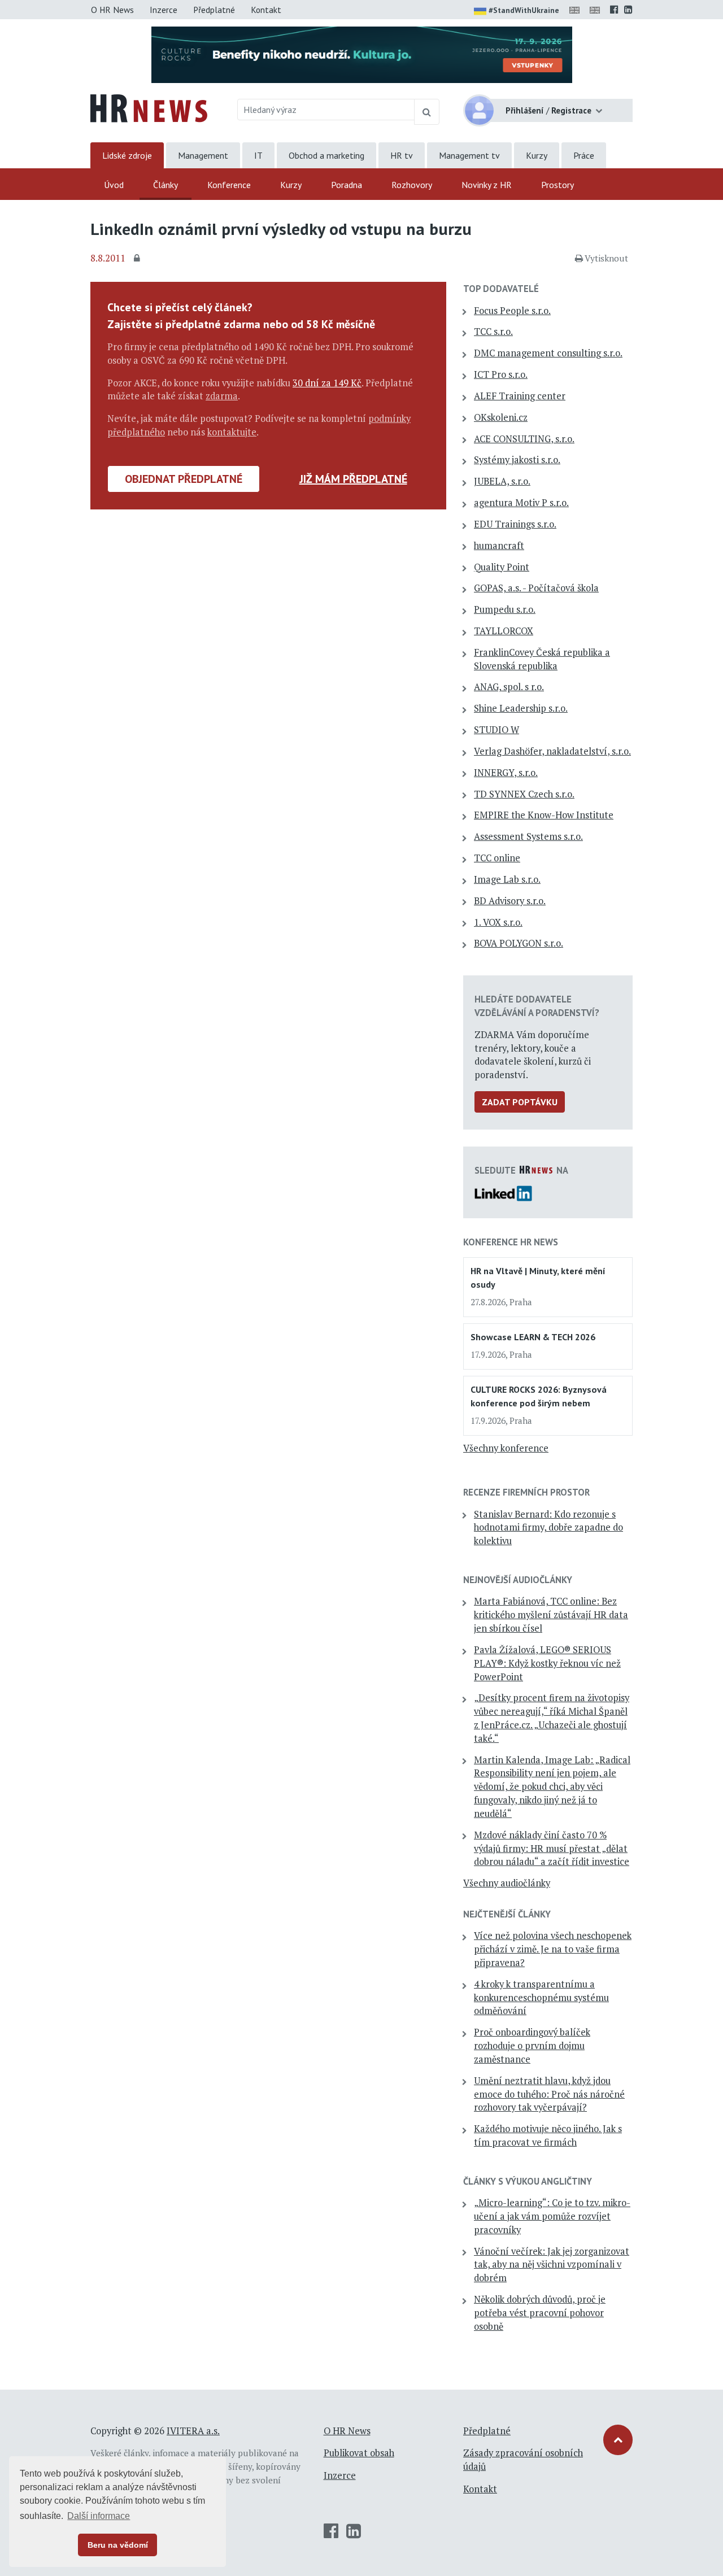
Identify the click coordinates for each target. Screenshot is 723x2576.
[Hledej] (427, 112)
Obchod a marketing (326, 155)
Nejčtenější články (507, 1914)
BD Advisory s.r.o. (510, 901)
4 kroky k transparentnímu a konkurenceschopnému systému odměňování (541, 1998)
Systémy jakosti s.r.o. (517, 460)
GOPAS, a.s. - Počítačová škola (536, 588)
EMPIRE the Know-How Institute (544, 815)
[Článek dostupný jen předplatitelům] (138, 259)
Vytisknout (606, 258)
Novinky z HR (487, 185)
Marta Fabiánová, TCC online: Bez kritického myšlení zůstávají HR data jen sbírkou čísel (551, 1615)
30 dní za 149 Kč (327, 383)
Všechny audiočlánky (507, 1883)
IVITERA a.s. (193, 2431)
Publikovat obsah (359, 2453)
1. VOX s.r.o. (498, 922)
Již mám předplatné (353, 479)
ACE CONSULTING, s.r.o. (524, 439)
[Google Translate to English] (597, 10)
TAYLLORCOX (504, 631)
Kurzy (537, 155)
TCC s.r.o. (493, 332)
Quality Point (502, 567)
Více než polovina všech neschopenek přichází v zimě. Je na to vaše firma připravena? (553, 1949)
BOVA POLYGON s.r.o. (519, 943)
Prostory (558, 185)
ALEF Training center (520, 396)
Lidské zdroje (127, 155)
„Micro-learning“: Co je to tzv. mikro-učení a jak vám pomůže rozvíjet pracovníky (552, 2216)
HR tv (402, 155)
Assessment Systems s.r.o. (528, 836)
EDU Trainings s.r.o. (515, 524)
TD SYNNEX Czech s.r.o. (524, 794)
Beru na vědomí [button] (118, 2545)
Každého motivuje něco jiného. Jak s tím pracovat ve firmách (548, 2135)
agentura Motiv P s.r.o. (521, 503)
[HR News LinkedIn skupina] (628, 10)
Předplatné (214, 10)
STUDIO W (496, 730)
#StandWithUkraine (524, 10)
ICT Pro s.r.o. (501, 374)
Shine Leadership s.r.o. (521, 708)
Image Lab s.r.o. (507, 879)
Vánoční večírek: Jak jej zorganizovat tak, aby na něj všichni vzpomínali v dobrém (552, 2265)
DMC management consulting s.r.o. (548, 353)
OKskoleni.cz (501, 417)
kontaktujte (232, 432)
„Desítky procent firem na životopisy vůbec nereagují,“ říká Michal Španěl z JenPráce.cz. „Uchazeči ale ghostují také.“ (552, 1718)
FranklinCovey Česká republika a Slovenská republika (542, 659)
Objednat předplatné (184, 479)
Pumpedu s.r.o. (505, 609)
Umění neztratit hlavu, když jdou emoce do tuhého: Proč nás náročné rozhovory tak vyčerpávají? (549, 2094)
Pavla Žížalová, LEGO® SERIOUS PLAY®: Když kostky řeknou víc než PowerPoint (547, 1663)
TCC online (497, 858)
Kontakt (266, 10)
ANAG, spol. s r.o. (509, 687)
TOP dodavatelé (501, 289)
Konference (229, 185)
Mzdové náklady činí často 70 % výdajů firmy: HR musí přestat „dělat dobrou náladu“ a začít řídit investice (552, 1849)
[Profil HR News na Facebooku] (614, 10)
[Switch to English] (577, 10)
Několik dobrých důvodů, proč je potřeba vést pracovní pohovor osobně (540, 2313)
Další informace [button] (99, 2516)
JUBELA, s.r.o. (502, 481)
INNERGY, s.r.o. (506, 773)
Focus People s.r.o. (512, 311)
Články (165, 185)
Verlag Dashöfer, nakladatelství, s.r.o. (552, 751)
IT (258, 155)
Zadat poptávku (520, 1102)
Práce (584, 155)
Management (203, 155)
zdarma (222, 396)
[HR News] (149, 107)
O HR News (112, 10)
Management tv (469, 155)
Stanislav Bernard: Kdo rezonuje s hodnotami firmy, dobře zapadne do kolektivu (548, 1528)
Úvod (114, 185)
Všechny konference (506, 1448)
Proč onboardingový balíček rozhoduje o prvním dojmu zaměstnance (532, 2046)
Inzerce (164, 10)
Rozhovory (412, 185)
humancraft (499, 546)
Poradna (347, 185)
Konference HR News (511, 1242)
